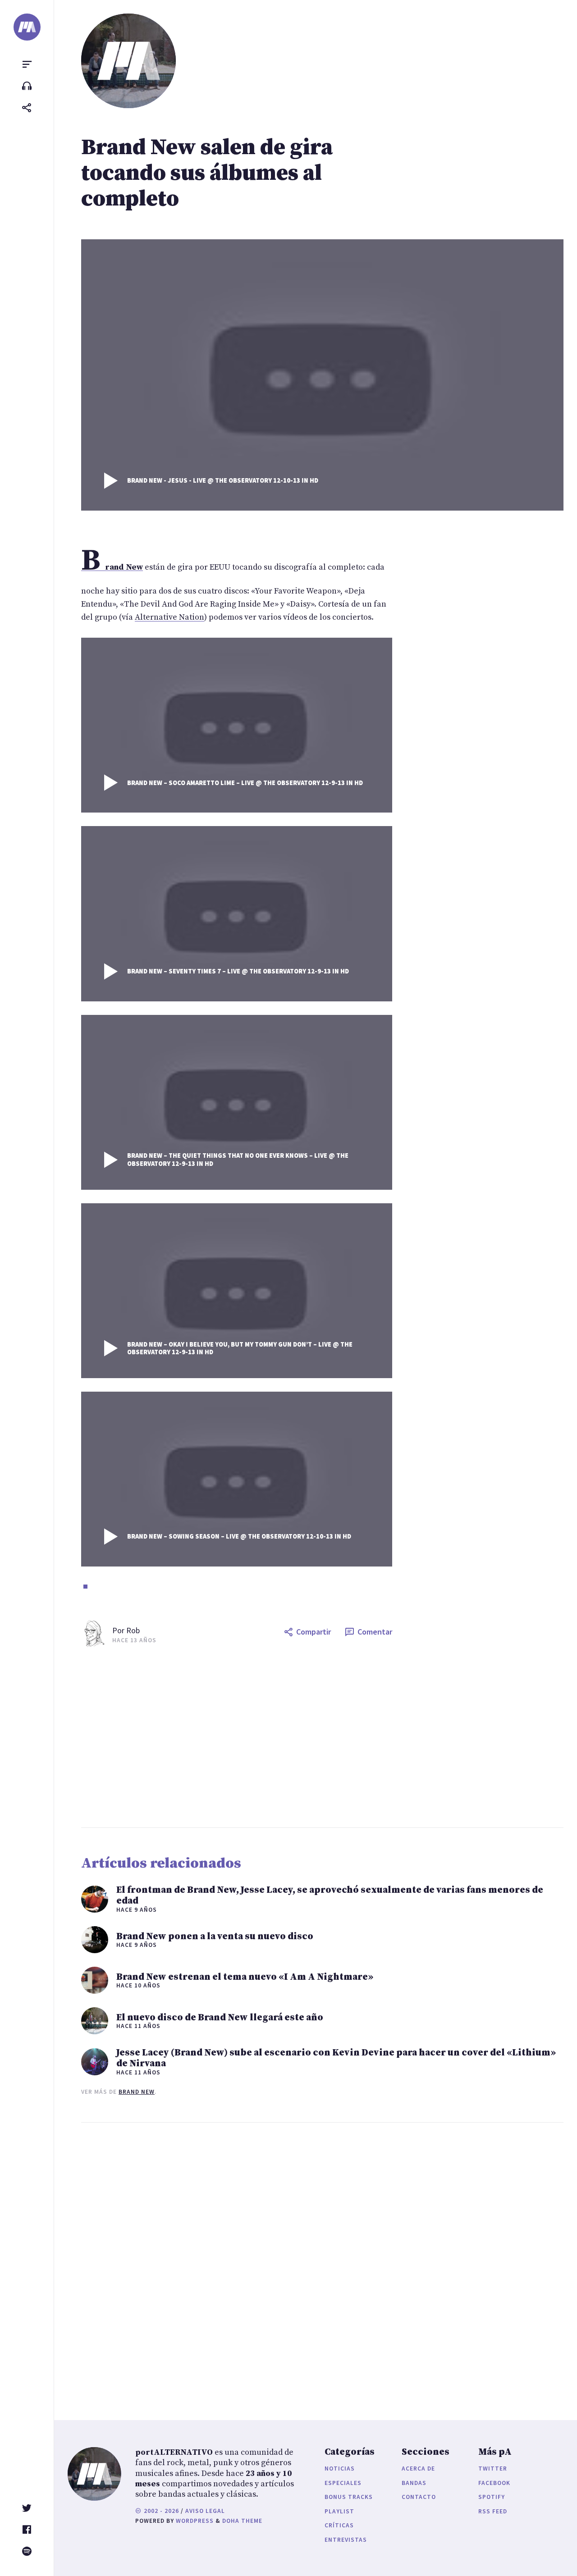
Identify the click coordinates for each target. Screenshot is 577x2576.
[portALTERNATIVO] (27, 27)
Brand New (137, 2092)
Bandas (414, 2483)
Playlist (339, 2511)
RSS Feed (493, 2511)
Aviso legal (205, 2511)
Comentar (375, 1632)
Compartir (314, 1632)
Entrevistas (346, 2540)
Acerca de (418, 2469)
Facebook (494, 2483)
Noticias (340, 2469)
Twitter (493, 2469)
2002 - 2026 (160, 2511)
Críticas (339, 2525)
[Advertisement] (322, 1737)
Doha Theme (242, 2521)
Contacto (419, 2497)
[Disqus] (237, 2262)
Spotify (492, 2497)
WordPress (195, 2521)
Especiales (343, 2483)
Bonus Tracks (349, 2497)
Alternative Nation (169, 617)
